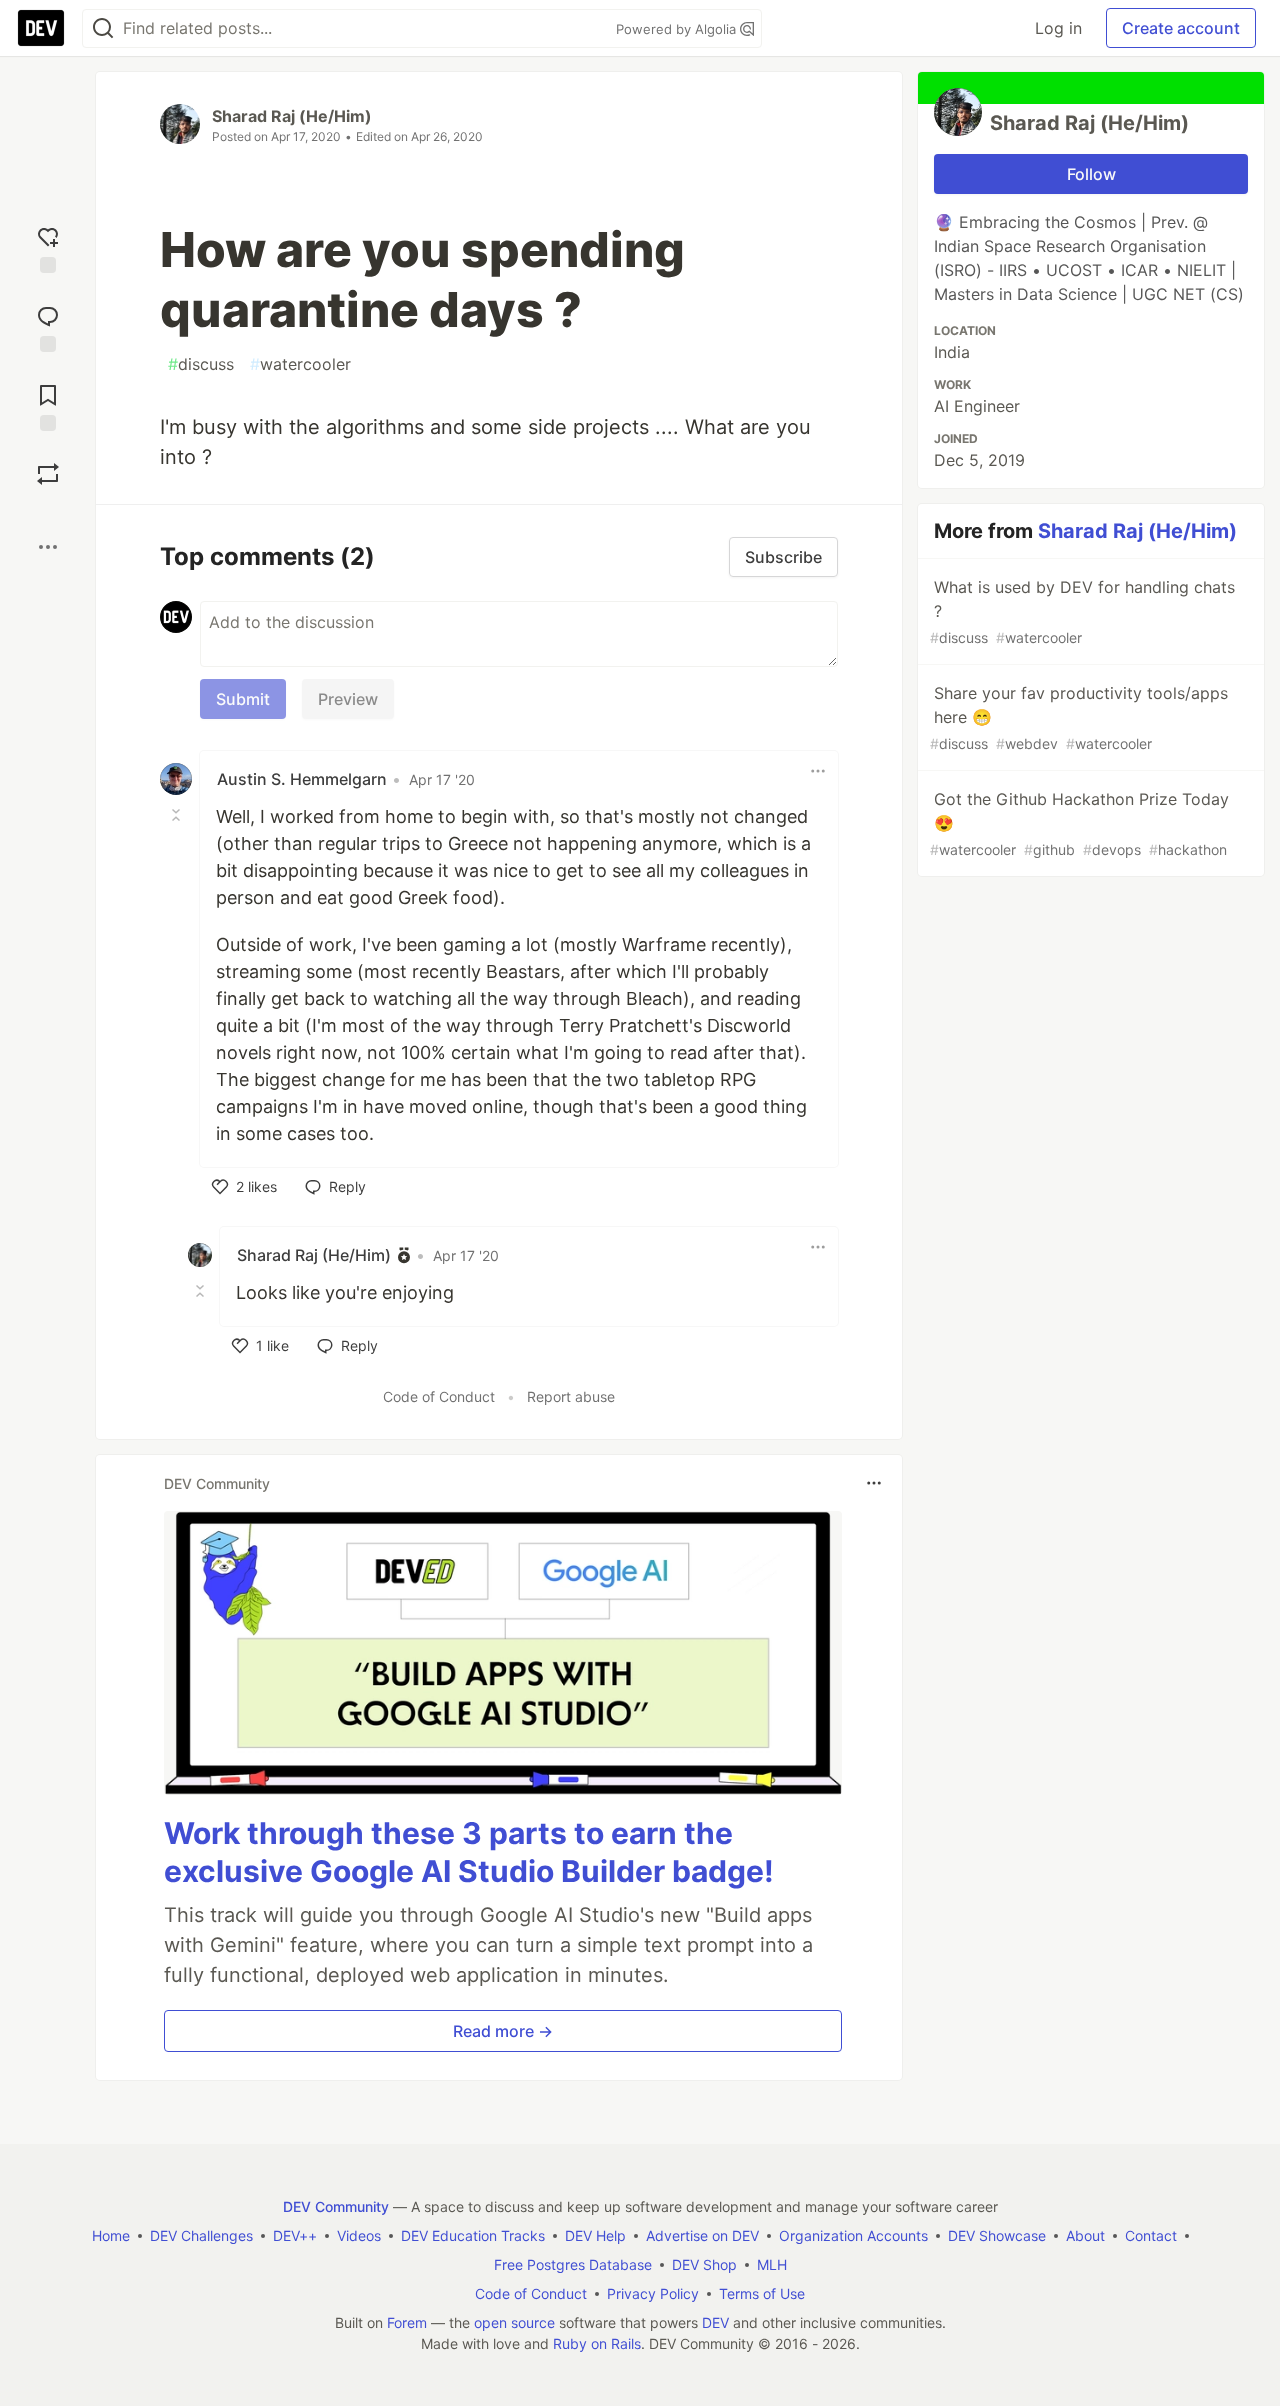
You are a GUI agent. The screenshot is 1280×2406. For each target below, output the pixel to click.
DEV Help (595, 2235)
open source (514, 2322)
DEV (715, 2322)
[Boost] (48, 474)
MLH (772, 2264)
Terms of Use (762, 2293)
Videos (359, 2235)
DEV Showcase (997, 2235)
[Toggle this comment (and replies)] (178, 815)
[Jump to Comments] (48, 326)
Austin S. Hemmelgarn (302, 779)
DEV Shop (704, 2264)
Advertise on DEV (702, 2235)
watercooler (300, 364)
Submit (243, 699)
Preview (348, 699)
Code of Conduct (439, 1396)
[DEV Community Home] (41, 28)
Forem (407, 2322)
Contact (1151, 2235)
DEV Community (336, 2206)
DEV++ (295, 2235)
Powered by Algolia (678, 29)
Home (111, 2235)
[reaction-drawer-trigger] (48, 247)
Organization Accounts (853, 2235)
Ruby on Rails (597, 2343)
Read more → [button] (503, 2031)
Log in (1058, 28)
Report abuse (571, 1396)
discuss (201, 364)
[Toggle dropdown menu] (818, 771)
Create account (1181, 28)
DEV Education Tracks (473, 2235)
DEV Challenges (201, 2235)
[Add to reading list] (48, 405)
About (1085, 2235)
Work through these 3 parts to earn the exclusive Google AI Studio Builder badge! (469, 1852)
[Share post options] (48, 547)
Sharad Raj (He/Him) (292, 116)
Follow (1091, 174)
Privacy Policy (653, 2293)
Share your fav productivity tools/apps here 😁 (1079, 717)
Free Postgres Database (573, 2264)
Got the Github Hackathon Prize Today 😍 (1079, 823)
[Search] (103, 28)
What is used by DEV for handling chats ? (1082, 611)
